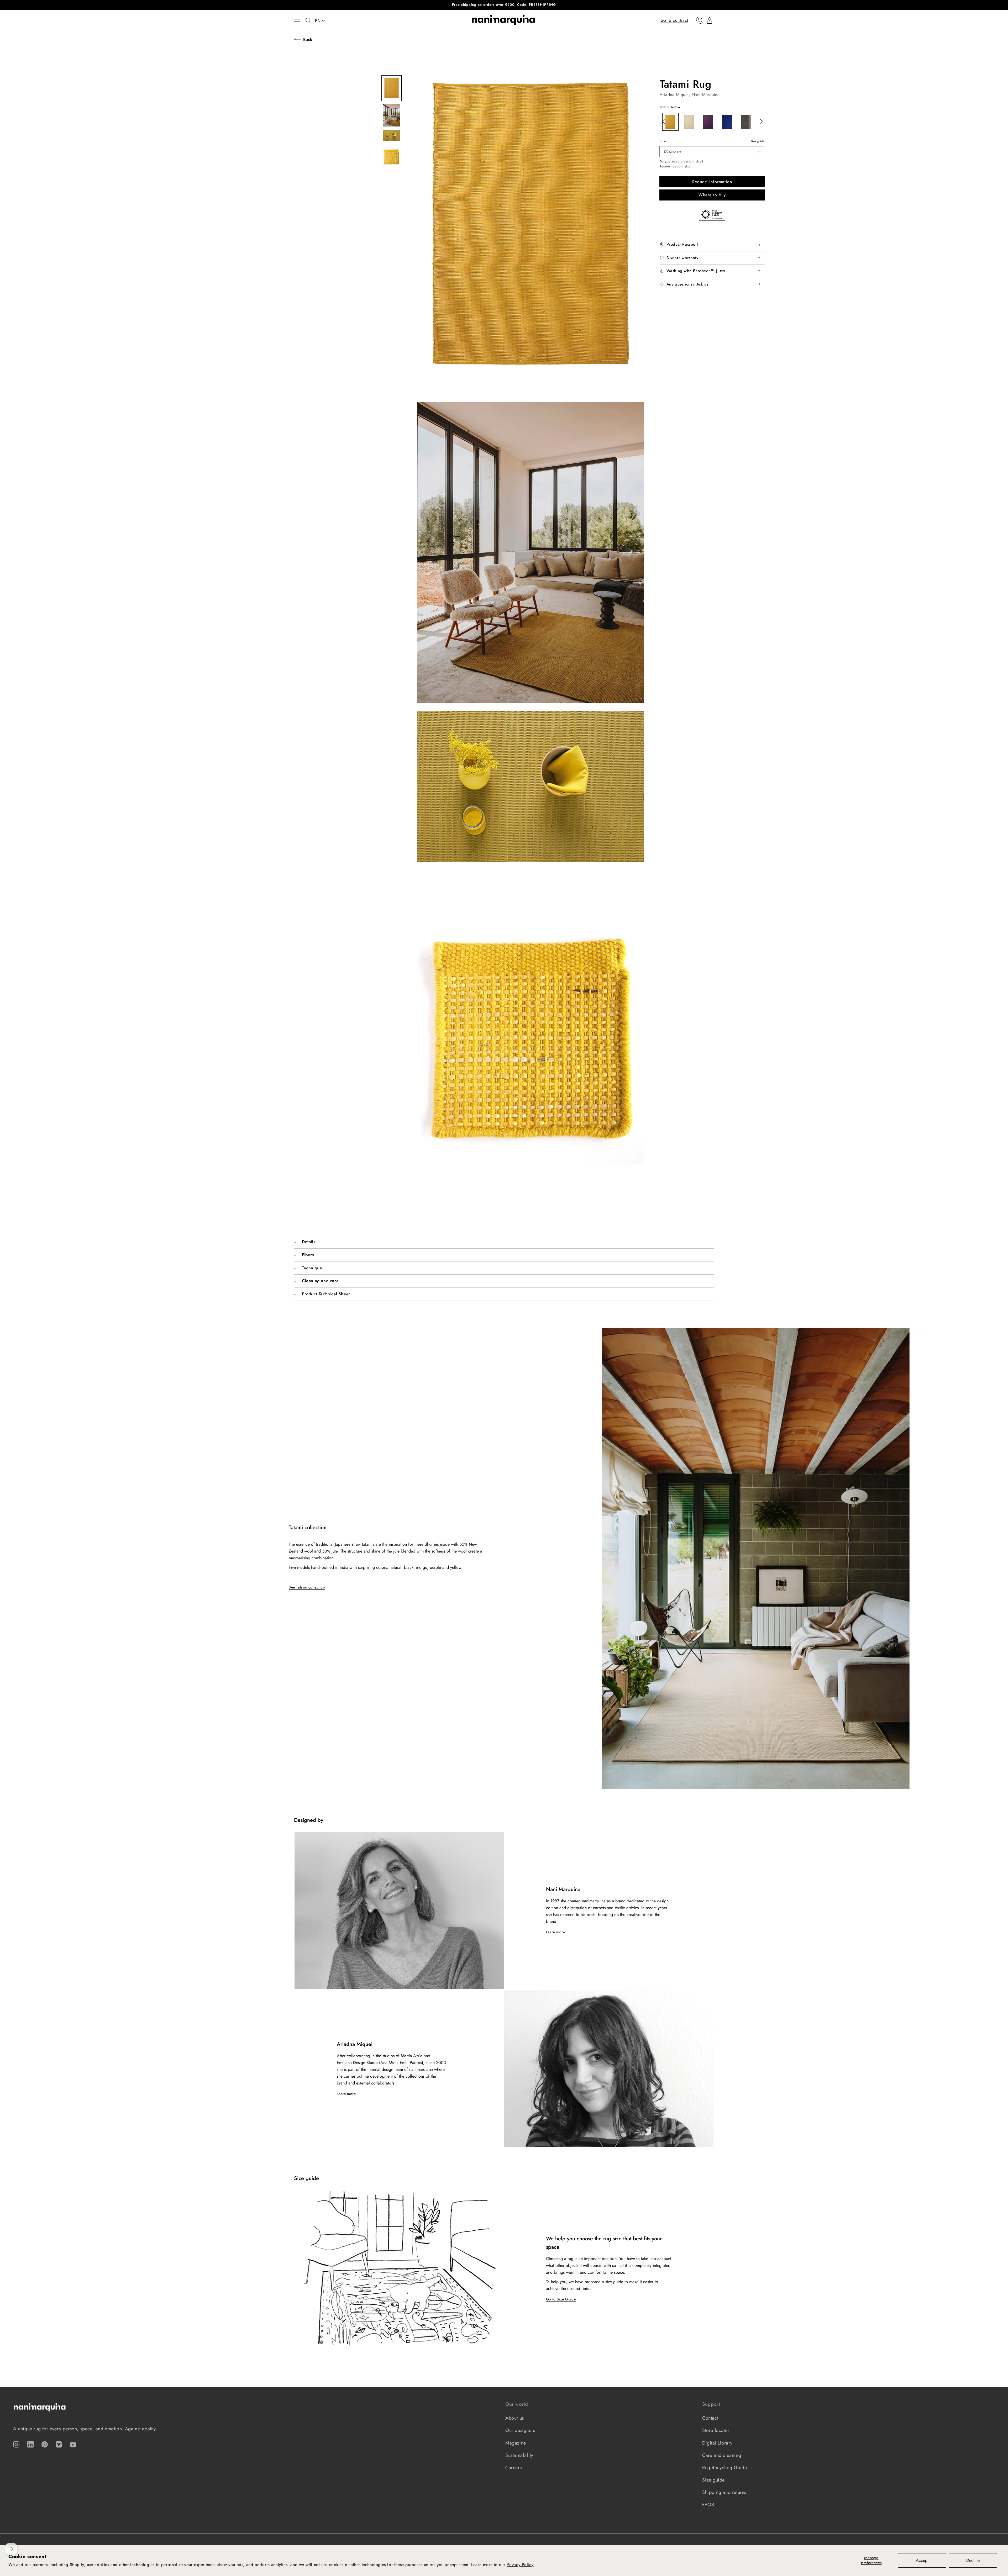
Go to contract (674, 20)
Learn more (556, 1932)
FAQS (708, 2505)
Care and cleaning (722, 2455)
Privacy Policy (520, 2565)
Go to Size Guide (561, 2299)
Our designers (520, 2430)
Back (308, 39)
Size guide (758, 141)
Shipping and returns (724, 2492)
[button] (300, 20)
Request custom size (675, 167)
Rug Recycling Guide (724, 2468)
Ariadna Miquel (674, 95)
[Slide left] (662, 121)
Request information (712, 182)
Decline (973, 2560)
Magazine (516, 2443)
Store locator (716, 2430)
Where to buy (712, 195)
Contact (710, 2418)
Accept (922, 2560)
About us (515, 2418)
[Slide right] (760, 121)
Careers (513, 2468)
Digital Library (717, 2443)
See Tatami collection (307, 1587)
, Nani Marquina (704, 95)
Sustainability (519, 2455)
